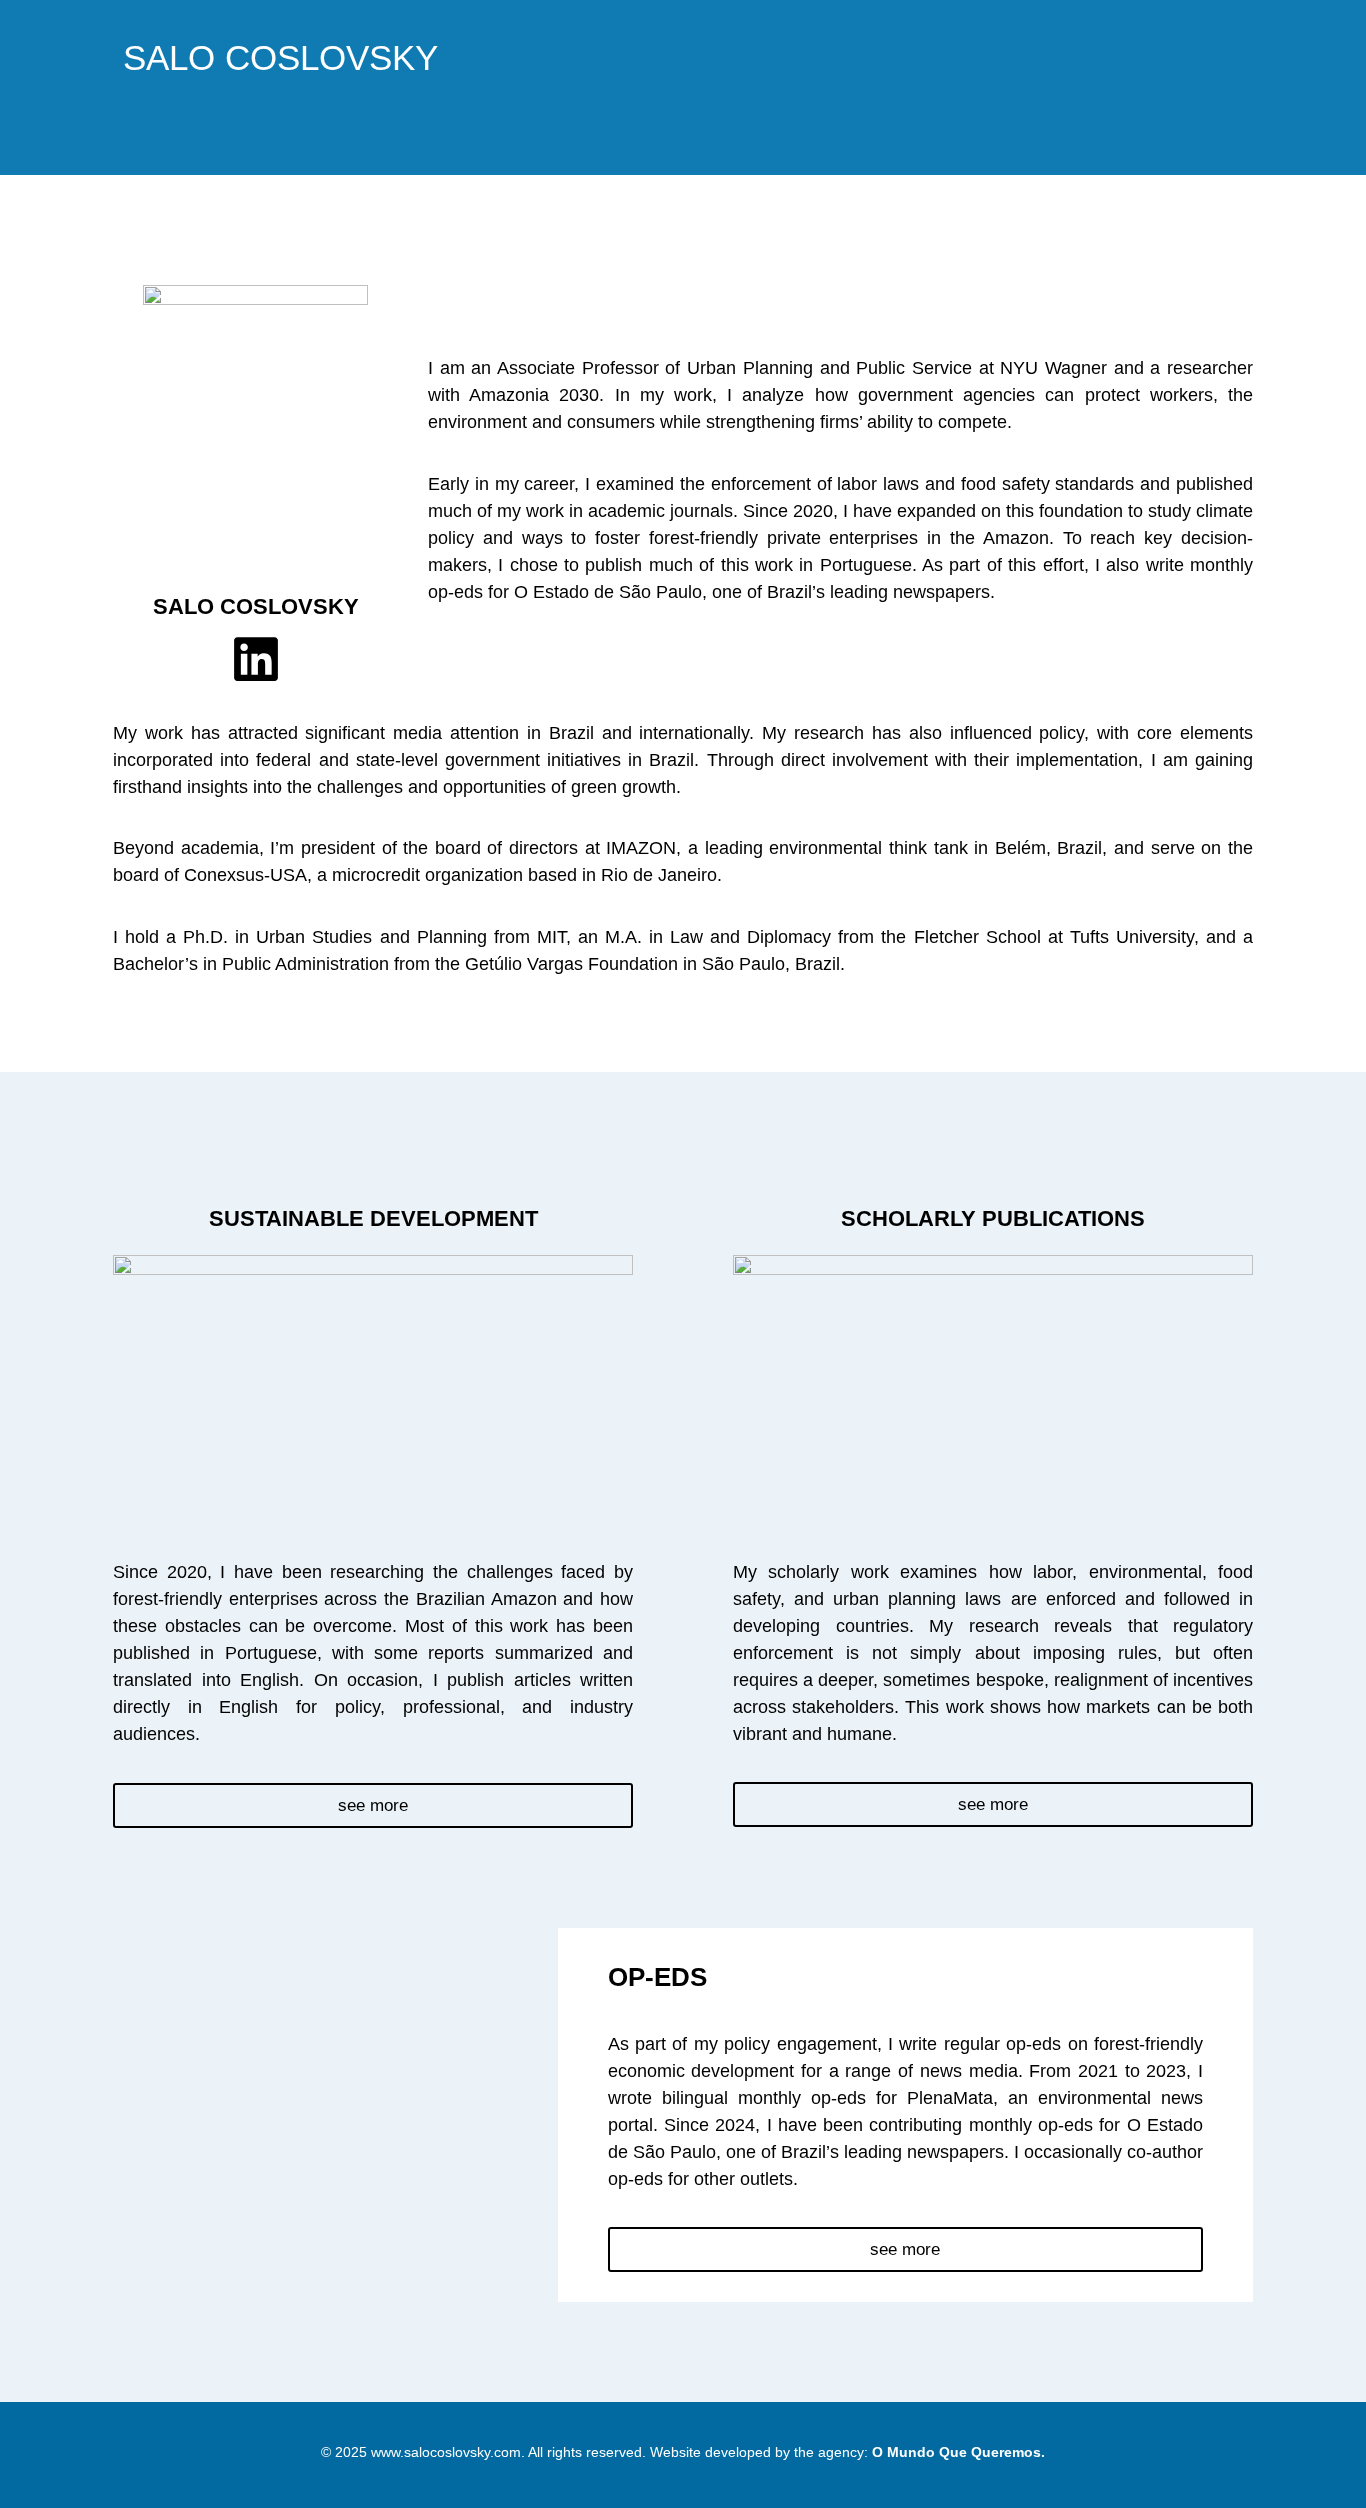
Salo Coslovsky (280, 57)
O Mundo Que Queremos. (958, 2452)
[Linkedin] (256, 659)
